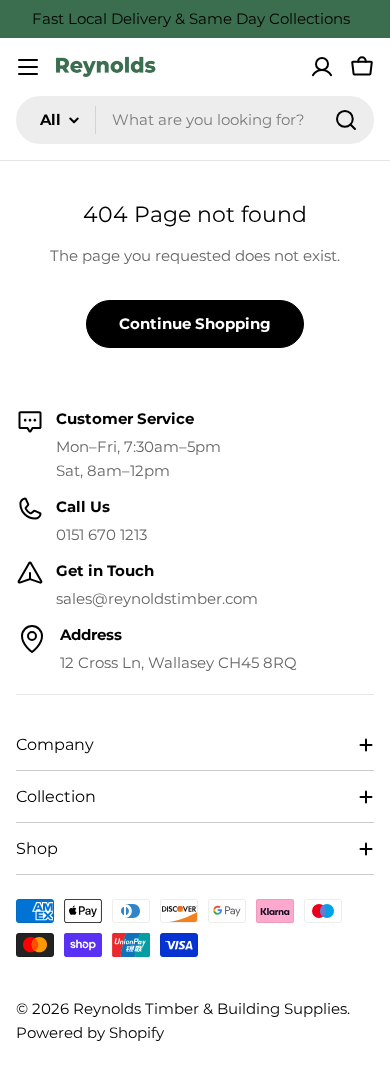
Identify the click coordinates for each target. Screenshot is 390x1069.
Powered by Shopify (90, 1032)
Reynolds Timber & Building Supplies (210, 1008)
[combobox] (195, 120)
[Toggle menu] (28, 67)
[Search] (346, 120)
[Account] (322, 67)
